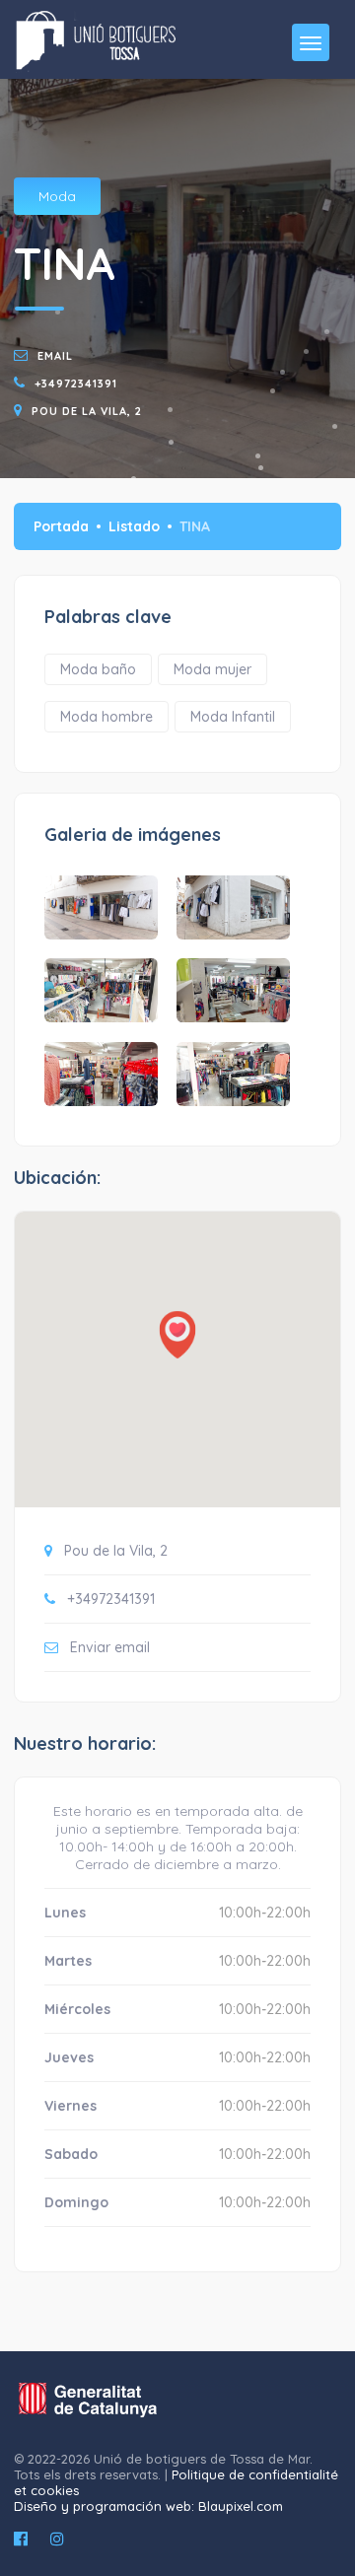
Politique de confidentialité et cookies (176, 2482)
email (55, 356)
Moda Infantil (233, 717)
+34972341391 (76, 383)
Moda (57, 196)
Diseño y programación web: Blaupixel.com (148, 2506)
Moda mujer (213, 669)
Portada (61, 526)
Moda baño (98, 669)
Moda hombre (106, 717)
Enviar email (110, 1647)
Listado (134, 526)
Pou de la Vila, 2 (87, 411)
